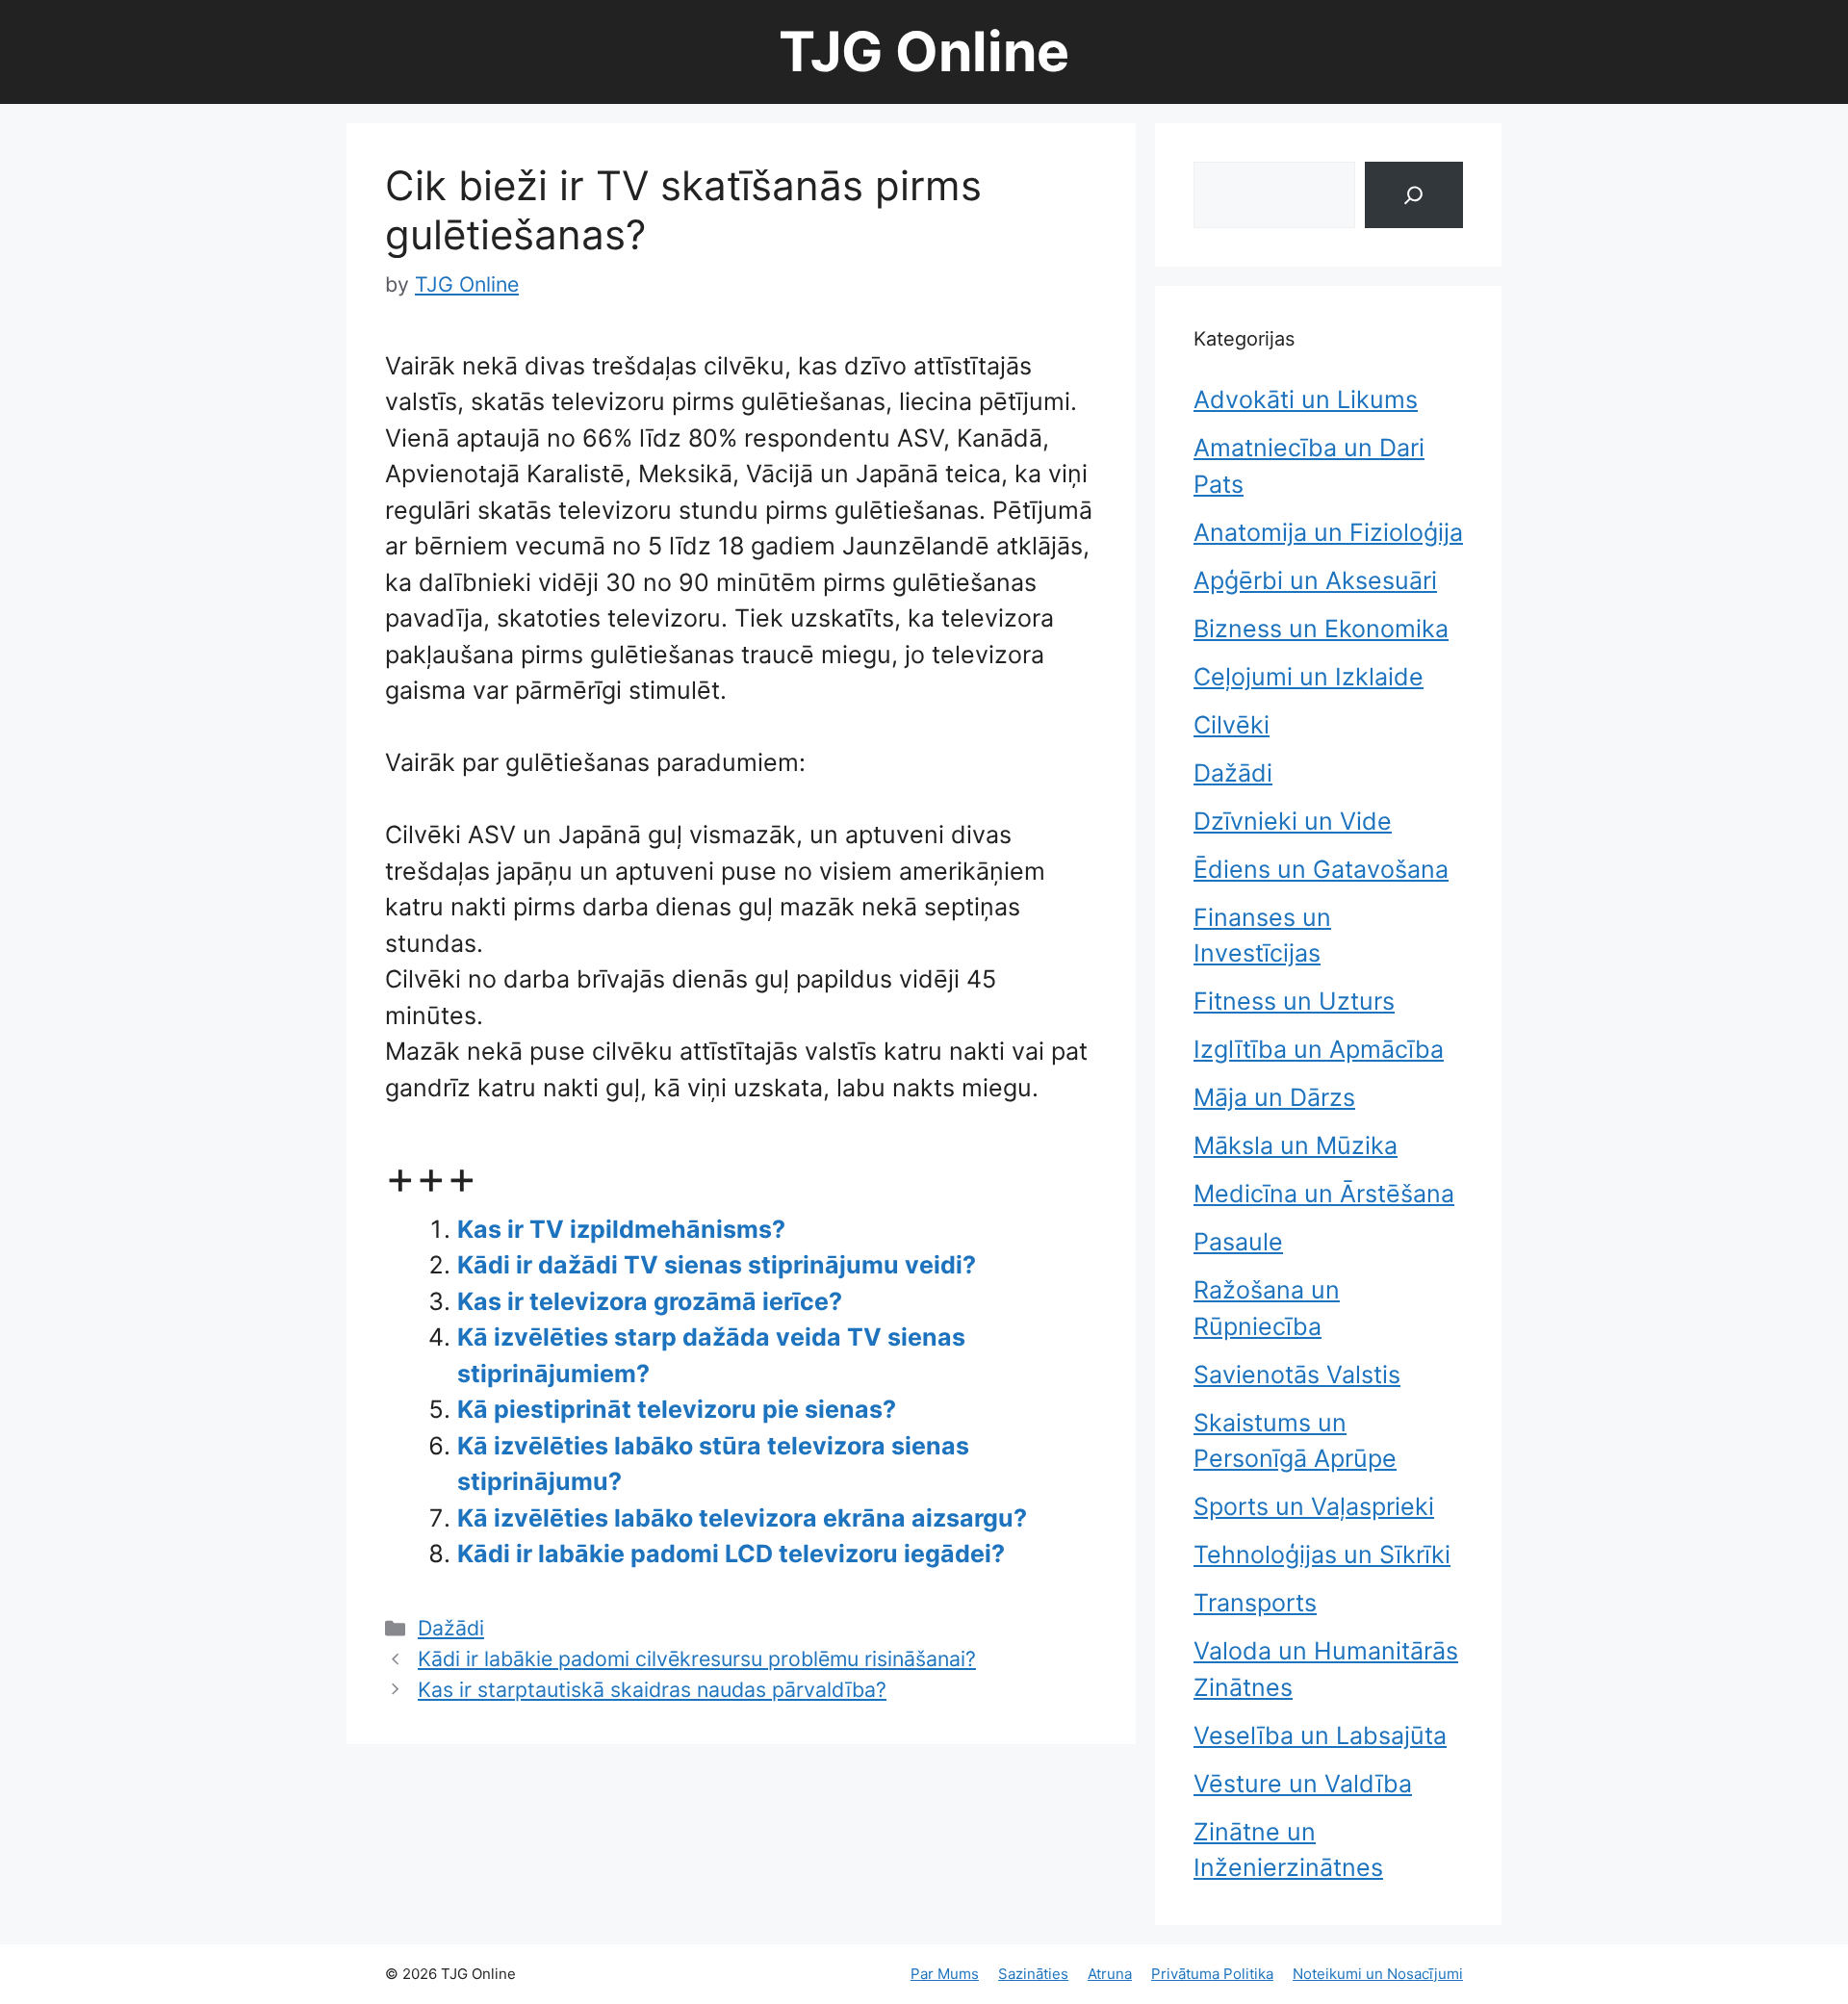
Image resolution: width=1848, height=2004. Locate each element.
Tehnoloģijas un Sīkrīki (1322, 1554)
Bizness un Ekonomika (1321, 629)
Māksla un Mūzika (1296, 1145)
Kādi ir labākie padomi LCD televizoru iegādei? (731, 1554)
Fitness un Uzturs (1294, 1001)
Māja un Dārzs (1274, 1097)
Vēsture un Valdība (1303, 1784)
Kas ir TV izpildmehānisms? (621, 1229)
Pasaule (1238, 1242)
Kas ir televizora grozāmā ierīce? (650, 1301)
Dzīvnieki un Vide (1293, 821)
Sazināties (1033, 1974)
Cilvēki (1232, 725)
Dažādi (451, 1628)
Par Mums (945, 1974)
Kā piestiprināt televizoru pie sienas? (677, 1409)
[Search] (1414, 195)
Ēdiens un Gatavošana (1321, 869)
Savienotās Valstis (1297, 1375)
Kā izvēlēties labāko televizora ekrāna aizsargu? (742, 1518)
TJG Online (924, 51)
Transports (1255, 1603)
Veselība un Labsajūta (1320, 1735)
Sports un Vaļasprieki (1314, 1506)
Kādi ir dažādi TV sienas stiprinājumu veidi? (717, 1265)
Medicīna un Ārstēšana (1324, 1194)
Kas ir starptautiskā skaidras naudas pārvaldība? (652, 1689)
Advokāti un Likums (1306, 399)
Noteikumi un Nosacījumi (1378, 1974)
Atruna (1110, 1974)
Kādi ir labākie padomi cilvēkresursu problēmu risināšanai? (697, 1658)
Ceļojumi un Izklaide (1309, 677)
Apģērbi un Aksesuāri (1315, 580)
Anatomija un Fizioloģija (1328, 532)
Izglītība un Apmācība (1319, 1049)
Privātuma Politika (1212, 1974)
